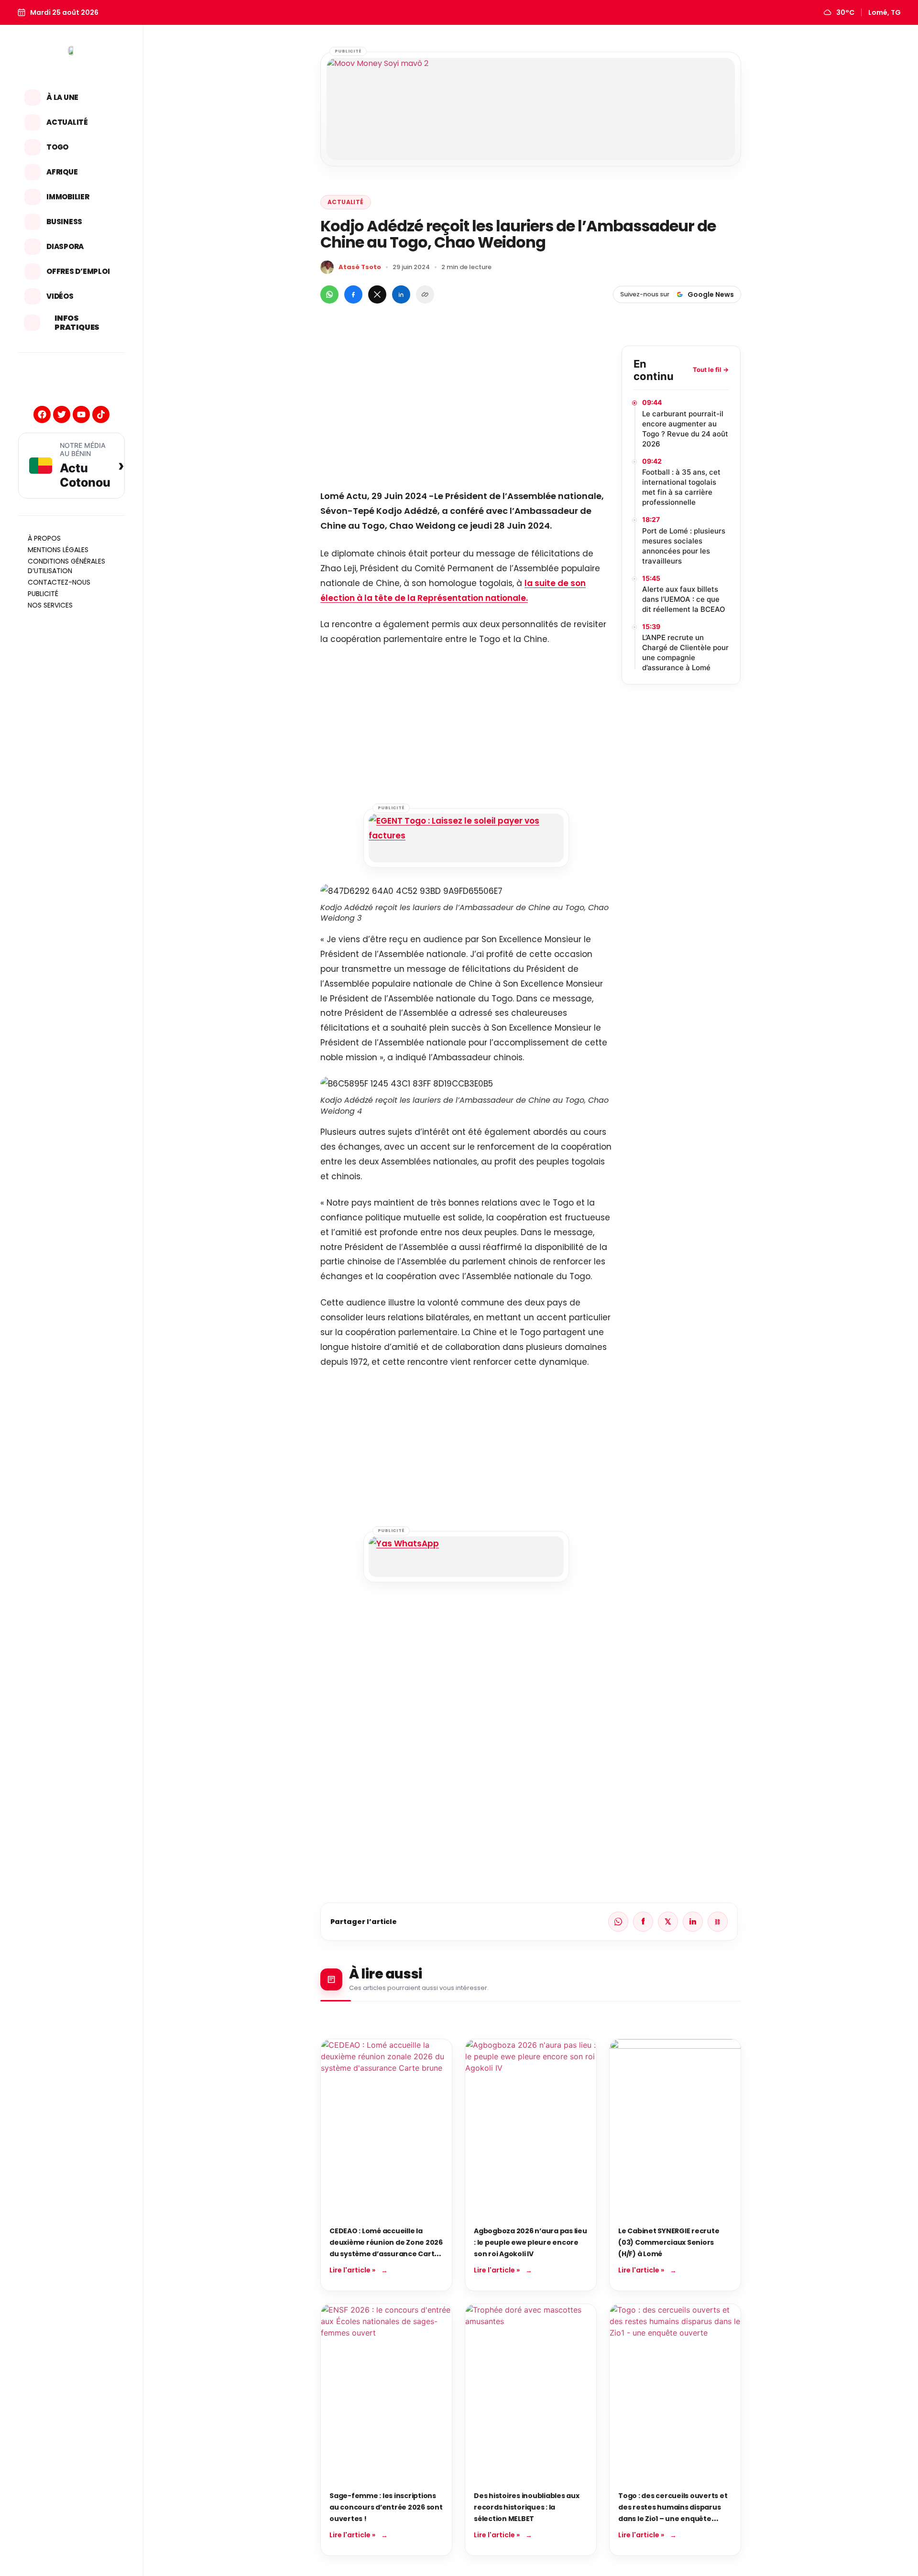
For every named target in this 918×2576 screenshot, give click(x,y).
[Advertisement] (466, 413)
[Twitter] (62, 414)
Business (64, 222)
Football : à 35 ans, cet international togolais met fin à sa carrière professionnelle (681, 487)
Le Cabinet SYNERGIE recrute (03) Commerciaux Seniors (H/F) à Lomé (669, 2242)
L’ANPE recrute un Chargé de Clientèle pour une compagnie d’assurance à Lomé (685, 652)
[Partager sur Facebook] (353, 294)
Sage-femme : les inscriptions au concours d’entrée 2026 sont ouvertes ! (386, 2507)
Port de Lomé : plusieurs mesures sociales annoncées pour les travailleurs (684, 546)
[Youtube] (81, 414)
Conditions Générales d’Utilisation (66, 566)
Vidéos (60, 296)
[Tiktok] (101, 414)
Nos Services (50, 605)
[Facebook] (42, 414)
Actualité (67, 122)
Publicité (43, 594)
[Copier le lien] (425, 294)
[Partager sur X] (377, 294)
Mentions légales (58, 550)
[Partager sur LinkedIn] (401, 294)
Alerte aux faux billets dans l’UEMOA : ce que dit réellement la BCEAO (684, 599)
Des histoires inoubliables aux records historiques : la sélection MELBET (527, 2507)
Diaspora (65, 246)
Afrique (62, 172)
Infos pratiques (77, 323)
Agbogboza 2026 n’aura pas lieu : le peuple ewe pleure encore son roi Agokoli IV (530, 2242)
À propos (44, 538)
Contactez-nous (59, 582)
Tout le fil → (711, 370)
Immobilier (68, 197)
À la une (62, 97)
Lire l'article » (352, 2270)
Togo (57, 147)
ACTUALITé (346, 202)
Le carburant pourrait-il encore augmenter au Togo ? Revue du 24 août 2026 (685, 429)
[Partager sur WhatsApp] (329, 294)
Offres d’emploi (78, 271)
